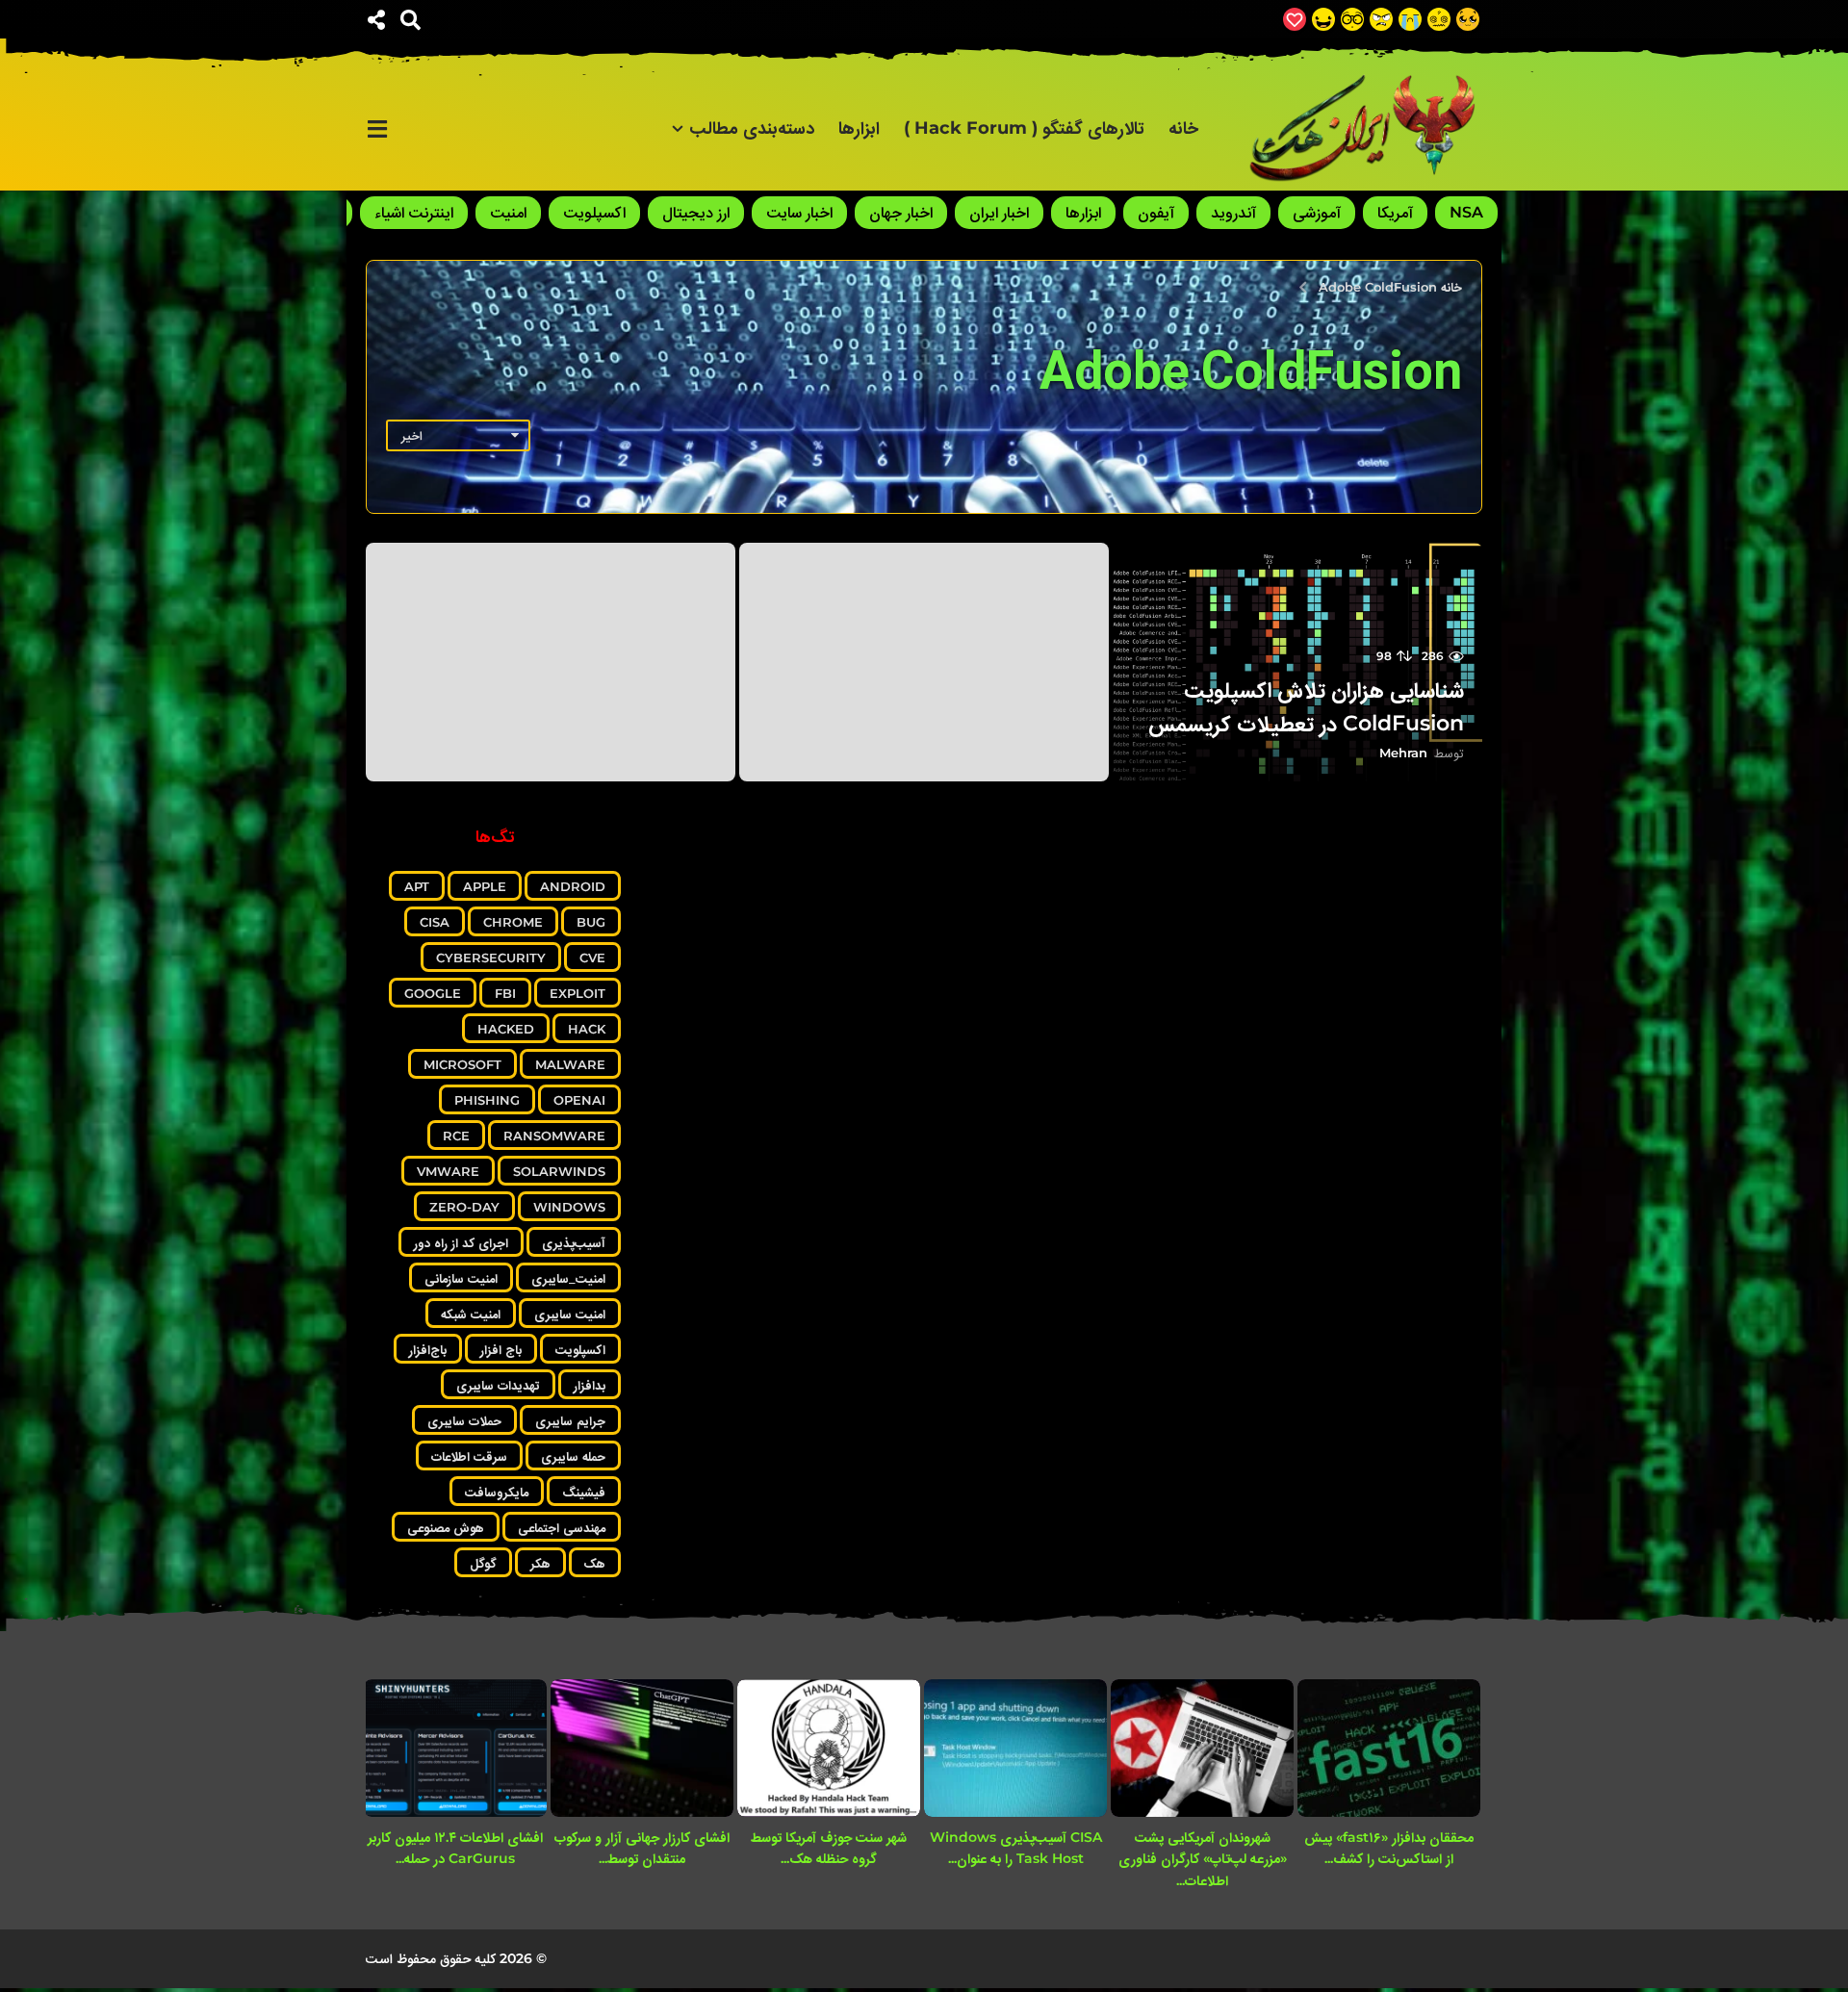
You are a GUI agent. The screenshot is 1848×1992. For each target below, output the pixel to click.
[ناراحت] (1410, 19)
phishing (487, 1100)
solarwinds (559, 1171)
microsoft (462, 1064)
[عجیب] (1439, 19)
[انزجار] (1381, 19)
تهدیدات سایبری (498, 1385)
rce (456, 1136)
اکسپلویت (594, 212)
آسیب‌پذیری (574, 1242)
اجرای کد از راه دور (461, 1242)
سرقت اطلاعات (469, 1456)
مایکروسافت (497, 1492)
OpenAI (579, 1100)
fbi (505, 993)
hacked (506, 1029)
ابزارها (859, 128)
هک (595, 1563)
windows (569, 1207)
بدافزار (590, 1385)
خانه (1183, 128)
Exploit (577, 993)
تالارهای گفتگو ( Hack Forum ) (1024, 128)
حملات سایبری (464, 1420)
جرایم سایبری (570, 1420)
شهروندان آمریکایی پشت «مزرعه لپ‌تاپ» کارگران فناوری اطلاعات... (1203, 1859)
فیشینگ (584, 1492)
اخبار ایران (999, 212)
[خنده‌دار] (1323, 19)
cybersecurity (491, 958)
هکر (540, 1563)
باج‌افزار (428, 1349)
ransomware (554, 1136)
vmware (448, 1171)
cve (592, 958)
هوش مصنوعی (446, 1527)
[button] (411, 19)
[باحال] (1352, 19)
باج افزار (501, 1349)
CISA (435, 922)
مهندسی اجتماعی (562, 1527)
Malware (570, 1064)
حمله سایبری (573, 1456)
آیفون (1156, 212)
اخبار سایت (799, 212)
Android (573, 886)
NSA (1466, 212)
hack (587, 1029)
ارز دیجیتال (696, 212)
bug (591, 922)
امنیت (508, 212)
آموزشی (1317, 212)
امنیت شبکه (471, 1314)
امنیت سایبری (570, 1314)
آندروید (1233, 212)
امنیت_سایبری (568, 1278)
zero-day (464, 1207)
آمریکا (1395, 212)
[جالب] (1468, 19)
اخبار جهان (901, 212)
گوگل (483, 1563)
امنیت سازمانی (461, 1278)
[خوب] (1295, 19)
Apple (485, 886)
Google (433, 993)
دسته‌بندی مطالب (752, 128)
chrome (513, 922)
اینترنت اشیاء (414, 212)
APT (417, 886)
